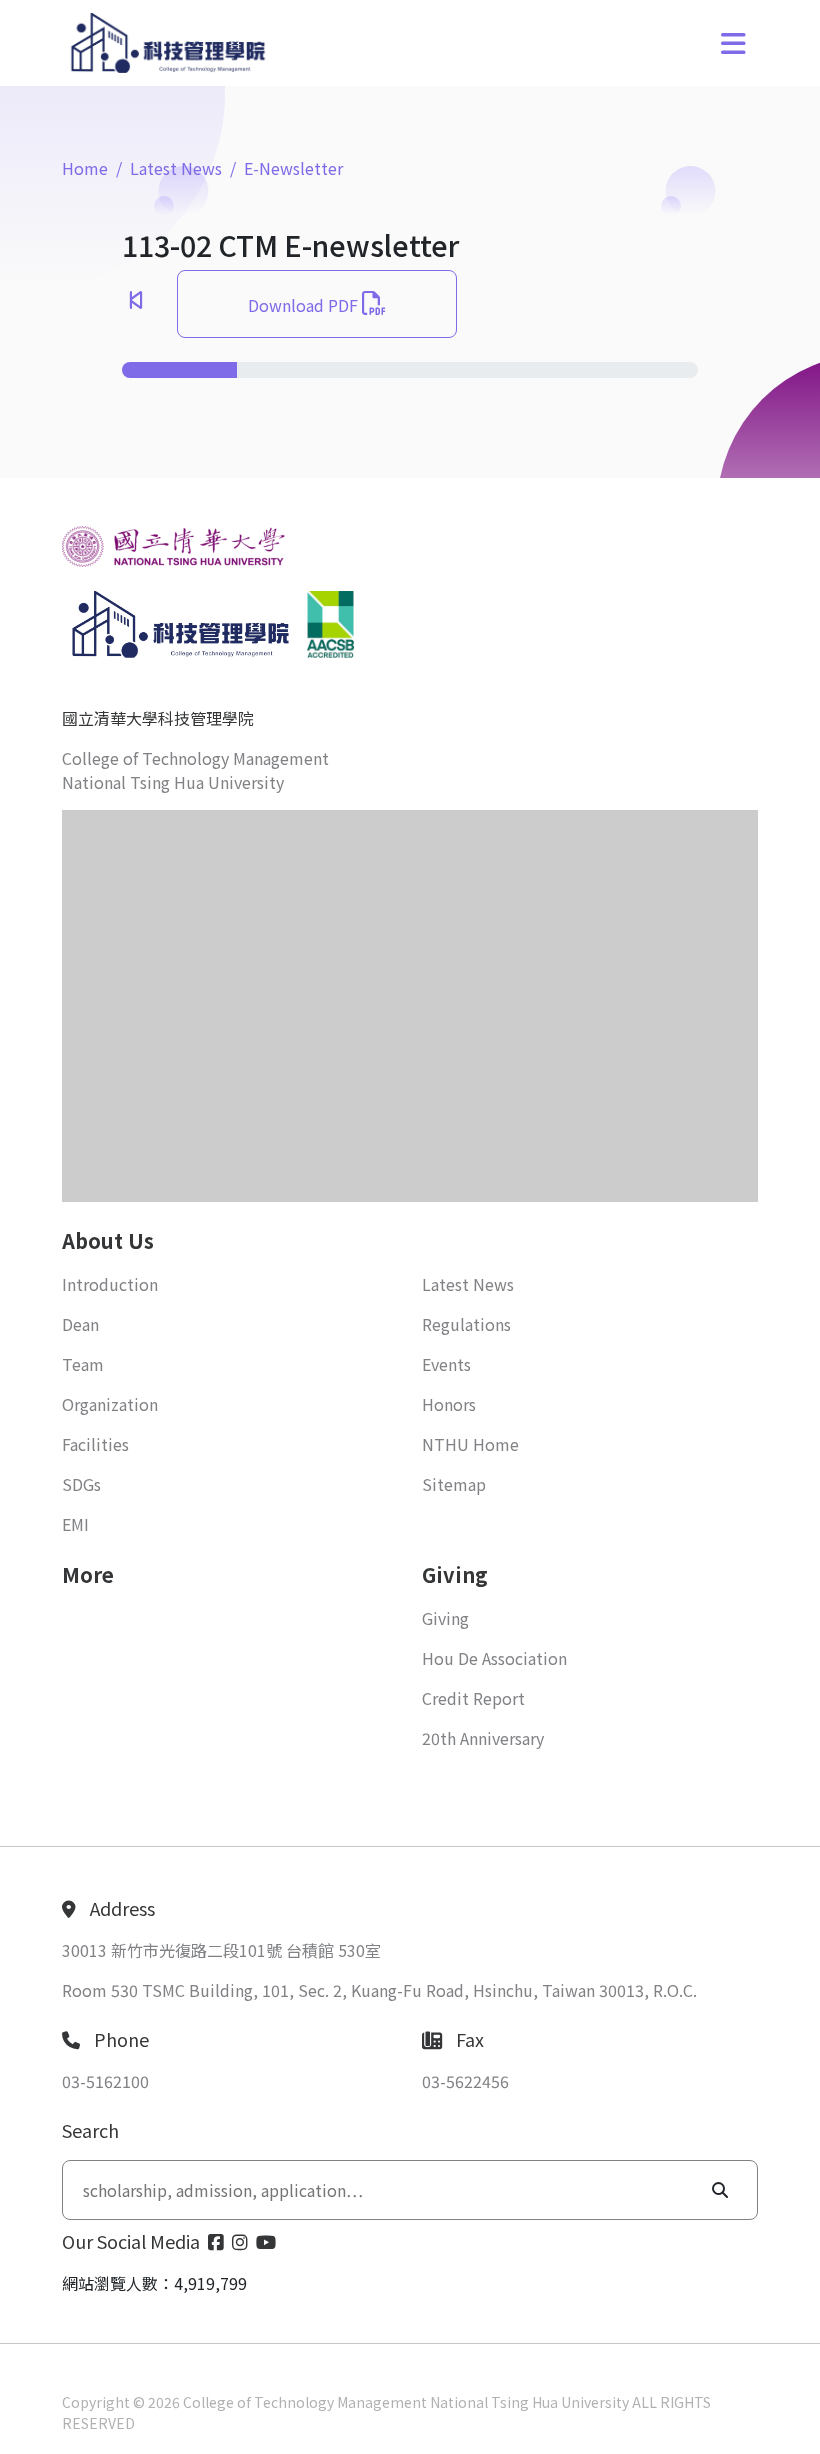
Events (446, 1364)
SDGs (81, 1484)
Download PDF (305, 305)
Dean (80, 1324)
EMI (75, 1524)
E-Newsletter (293, 168)
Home (85, 168)
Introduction (110, 1284)
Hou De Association (494, 1658)
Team (83, 1364)
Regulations (466, 1324)
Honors (449, 1404)
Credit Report (473, 1698)
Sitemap (454, 1484)
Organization (110, 1404)
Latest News (176, 168)
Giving (445, 1618)
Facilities (95, 1444)
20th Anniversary (483, 1738)
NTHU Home (470, 1444)
